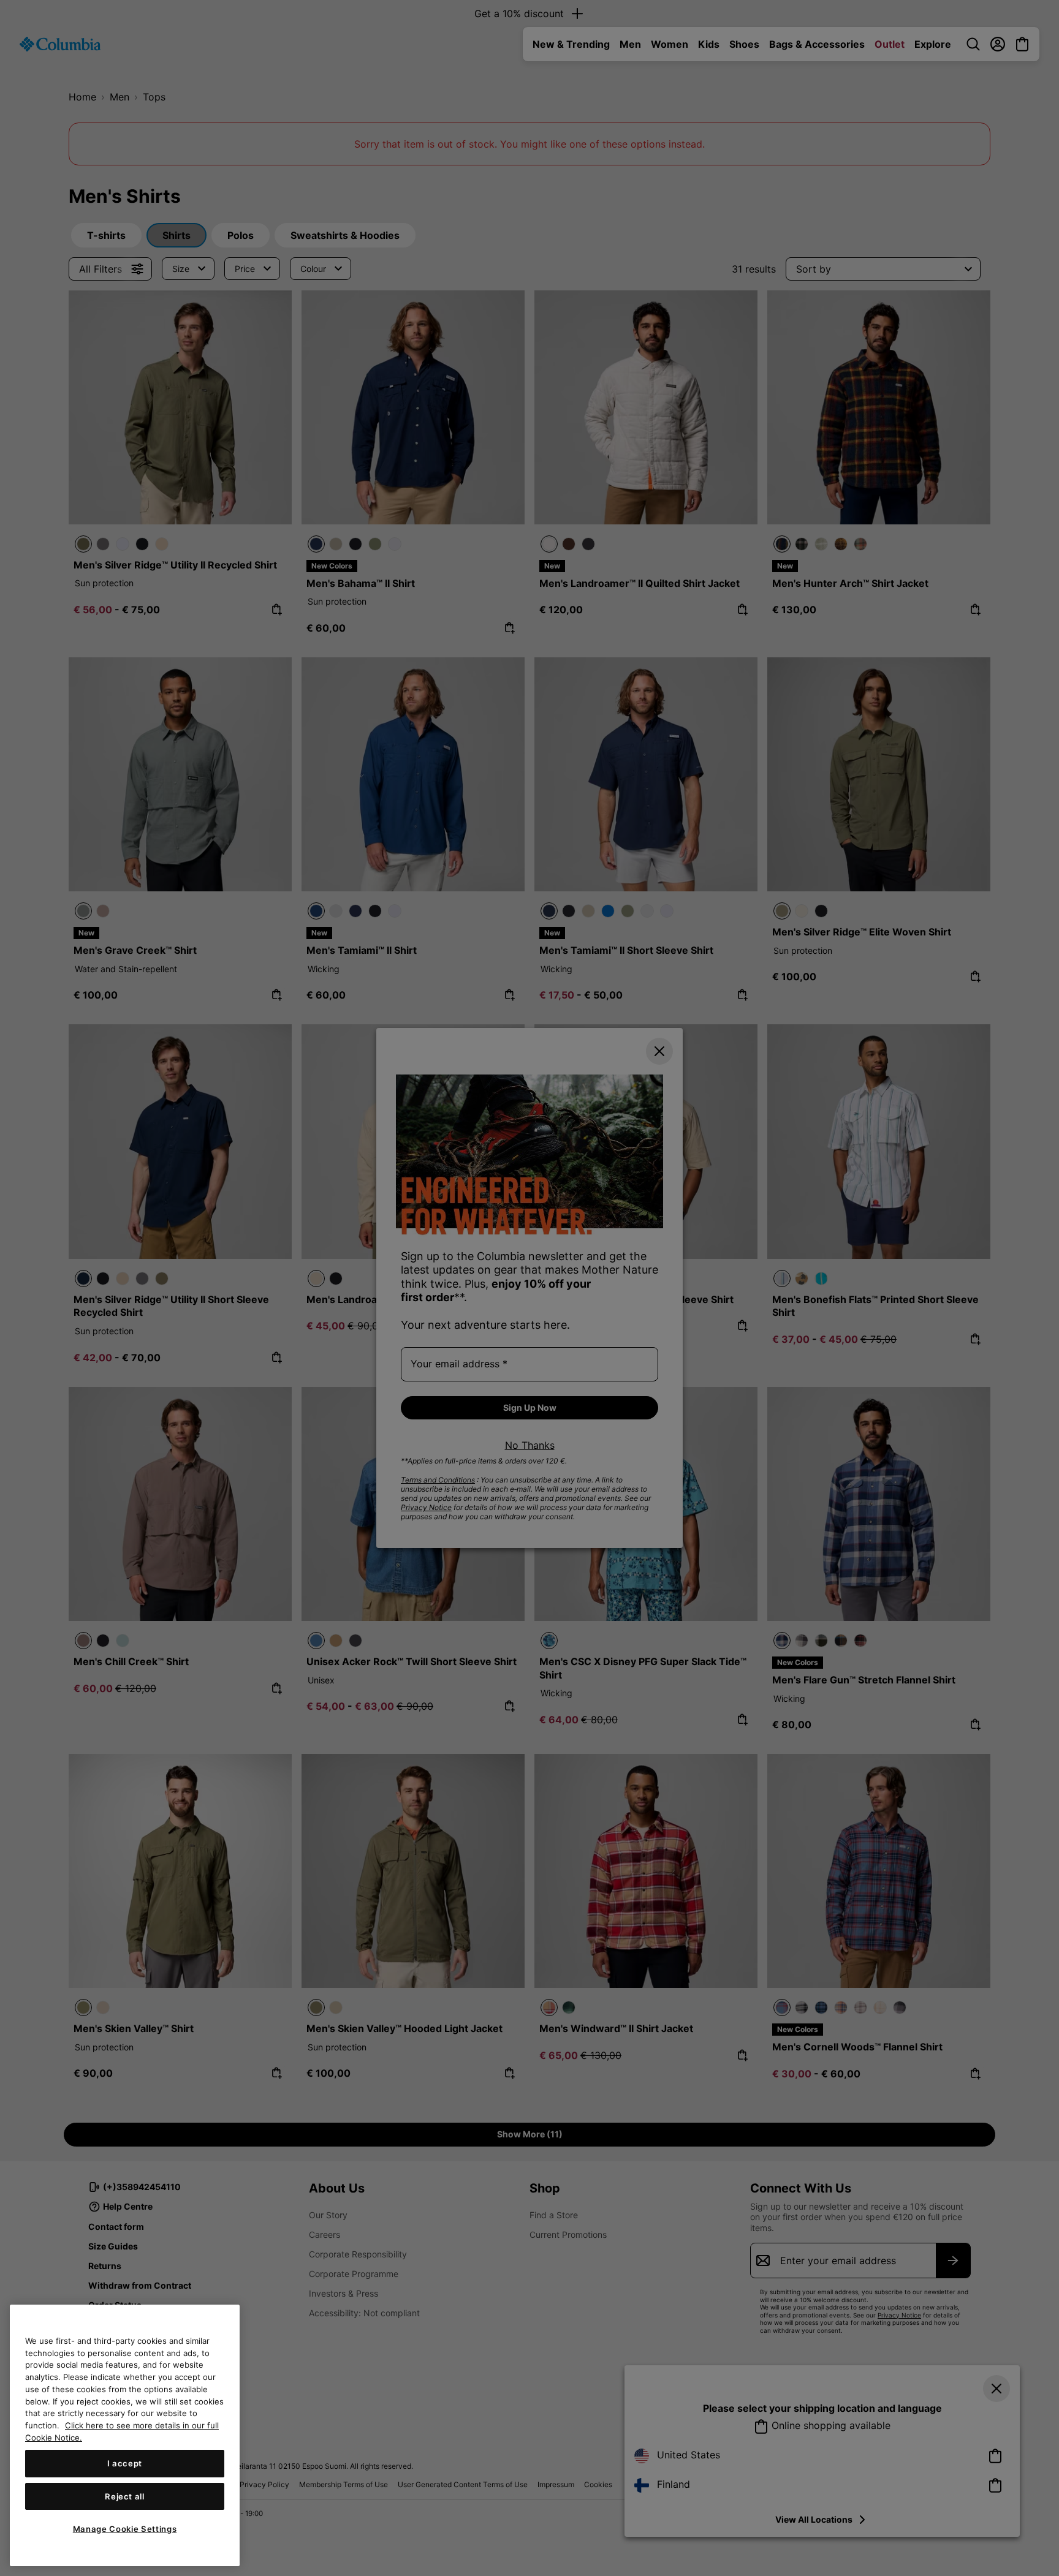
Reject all (125, 2496)
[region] (125, 2435)
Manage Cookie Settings (125, 2529)
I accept (125, 2463)
